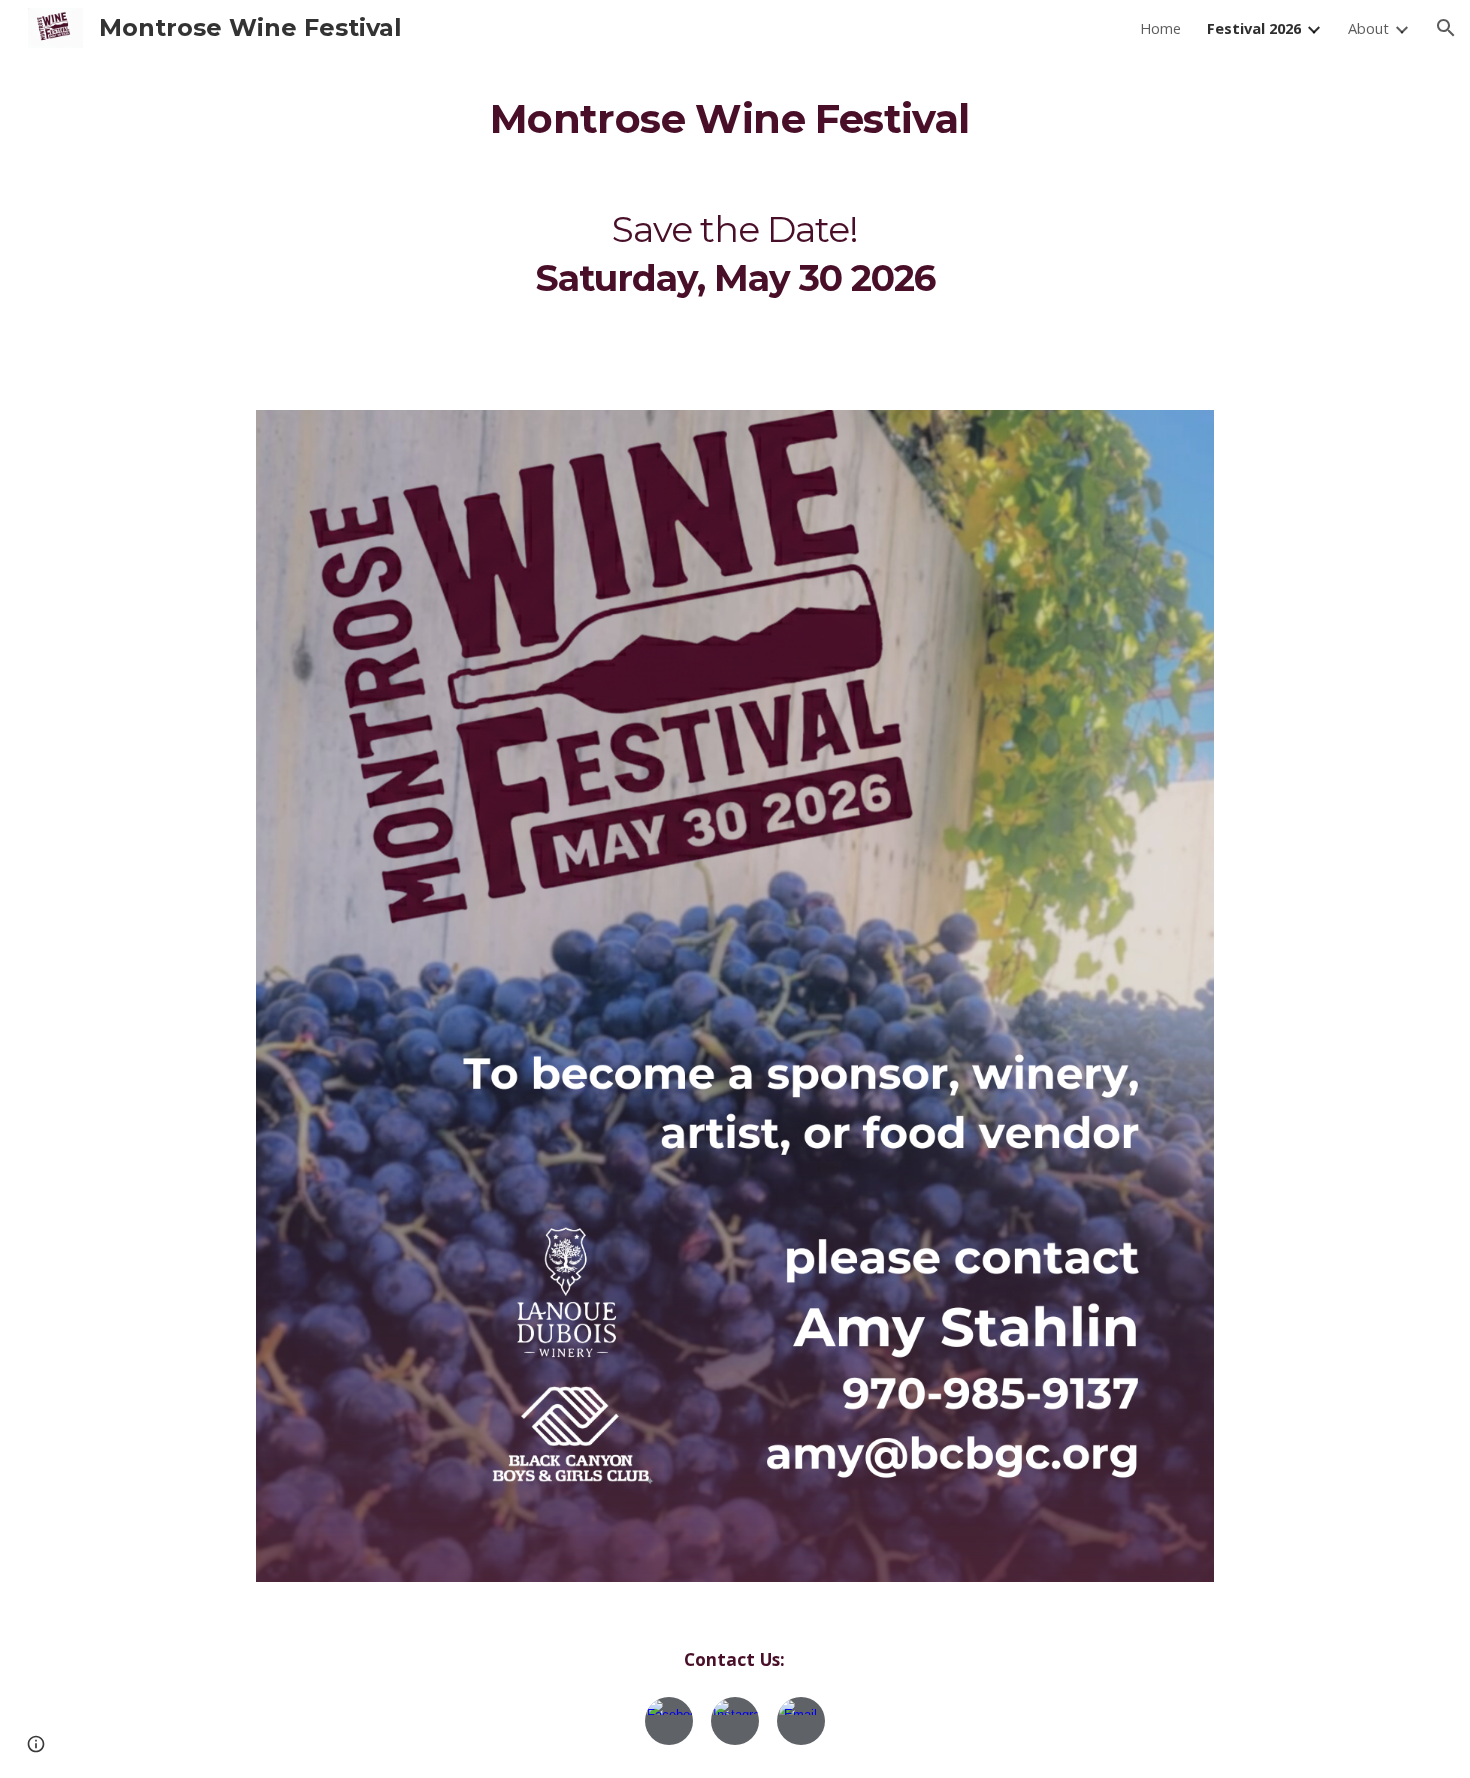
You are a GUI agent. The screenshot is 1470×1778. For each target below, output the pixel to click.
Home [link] (1160, 28)
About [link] (1368, 28)
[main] (734, 113)
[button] (1446, 28)
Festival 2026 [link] (1254, 28)
